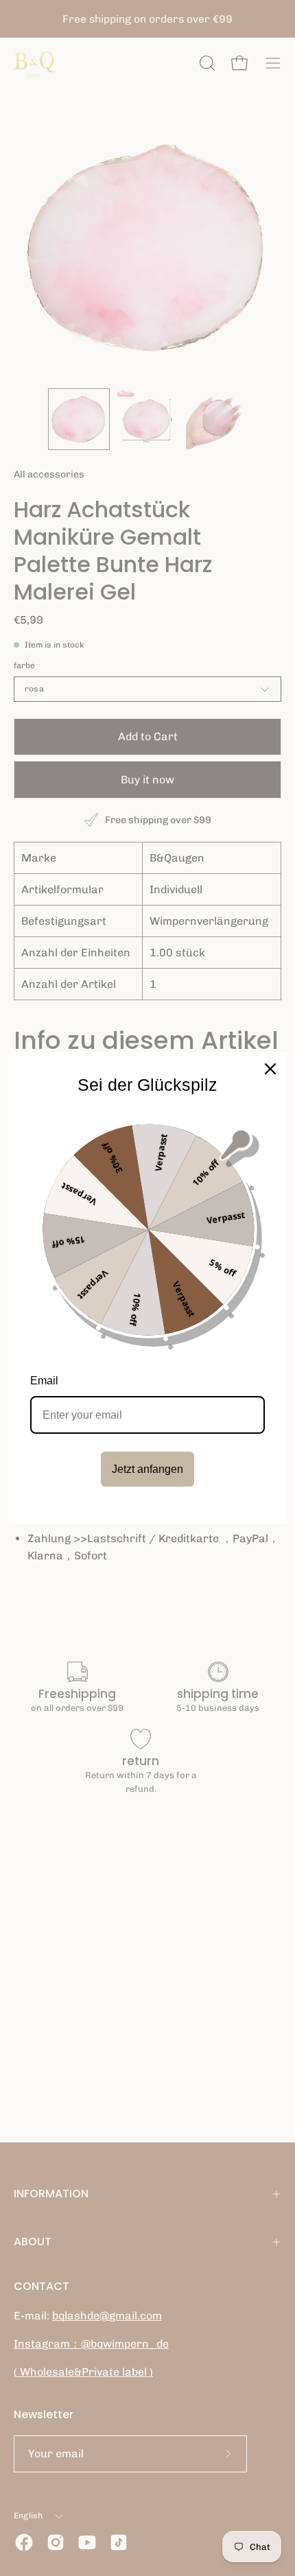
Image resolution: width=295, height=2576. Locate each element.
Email (44, 1381)
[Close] (270, 1069)
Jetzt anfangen (147, 1469)
